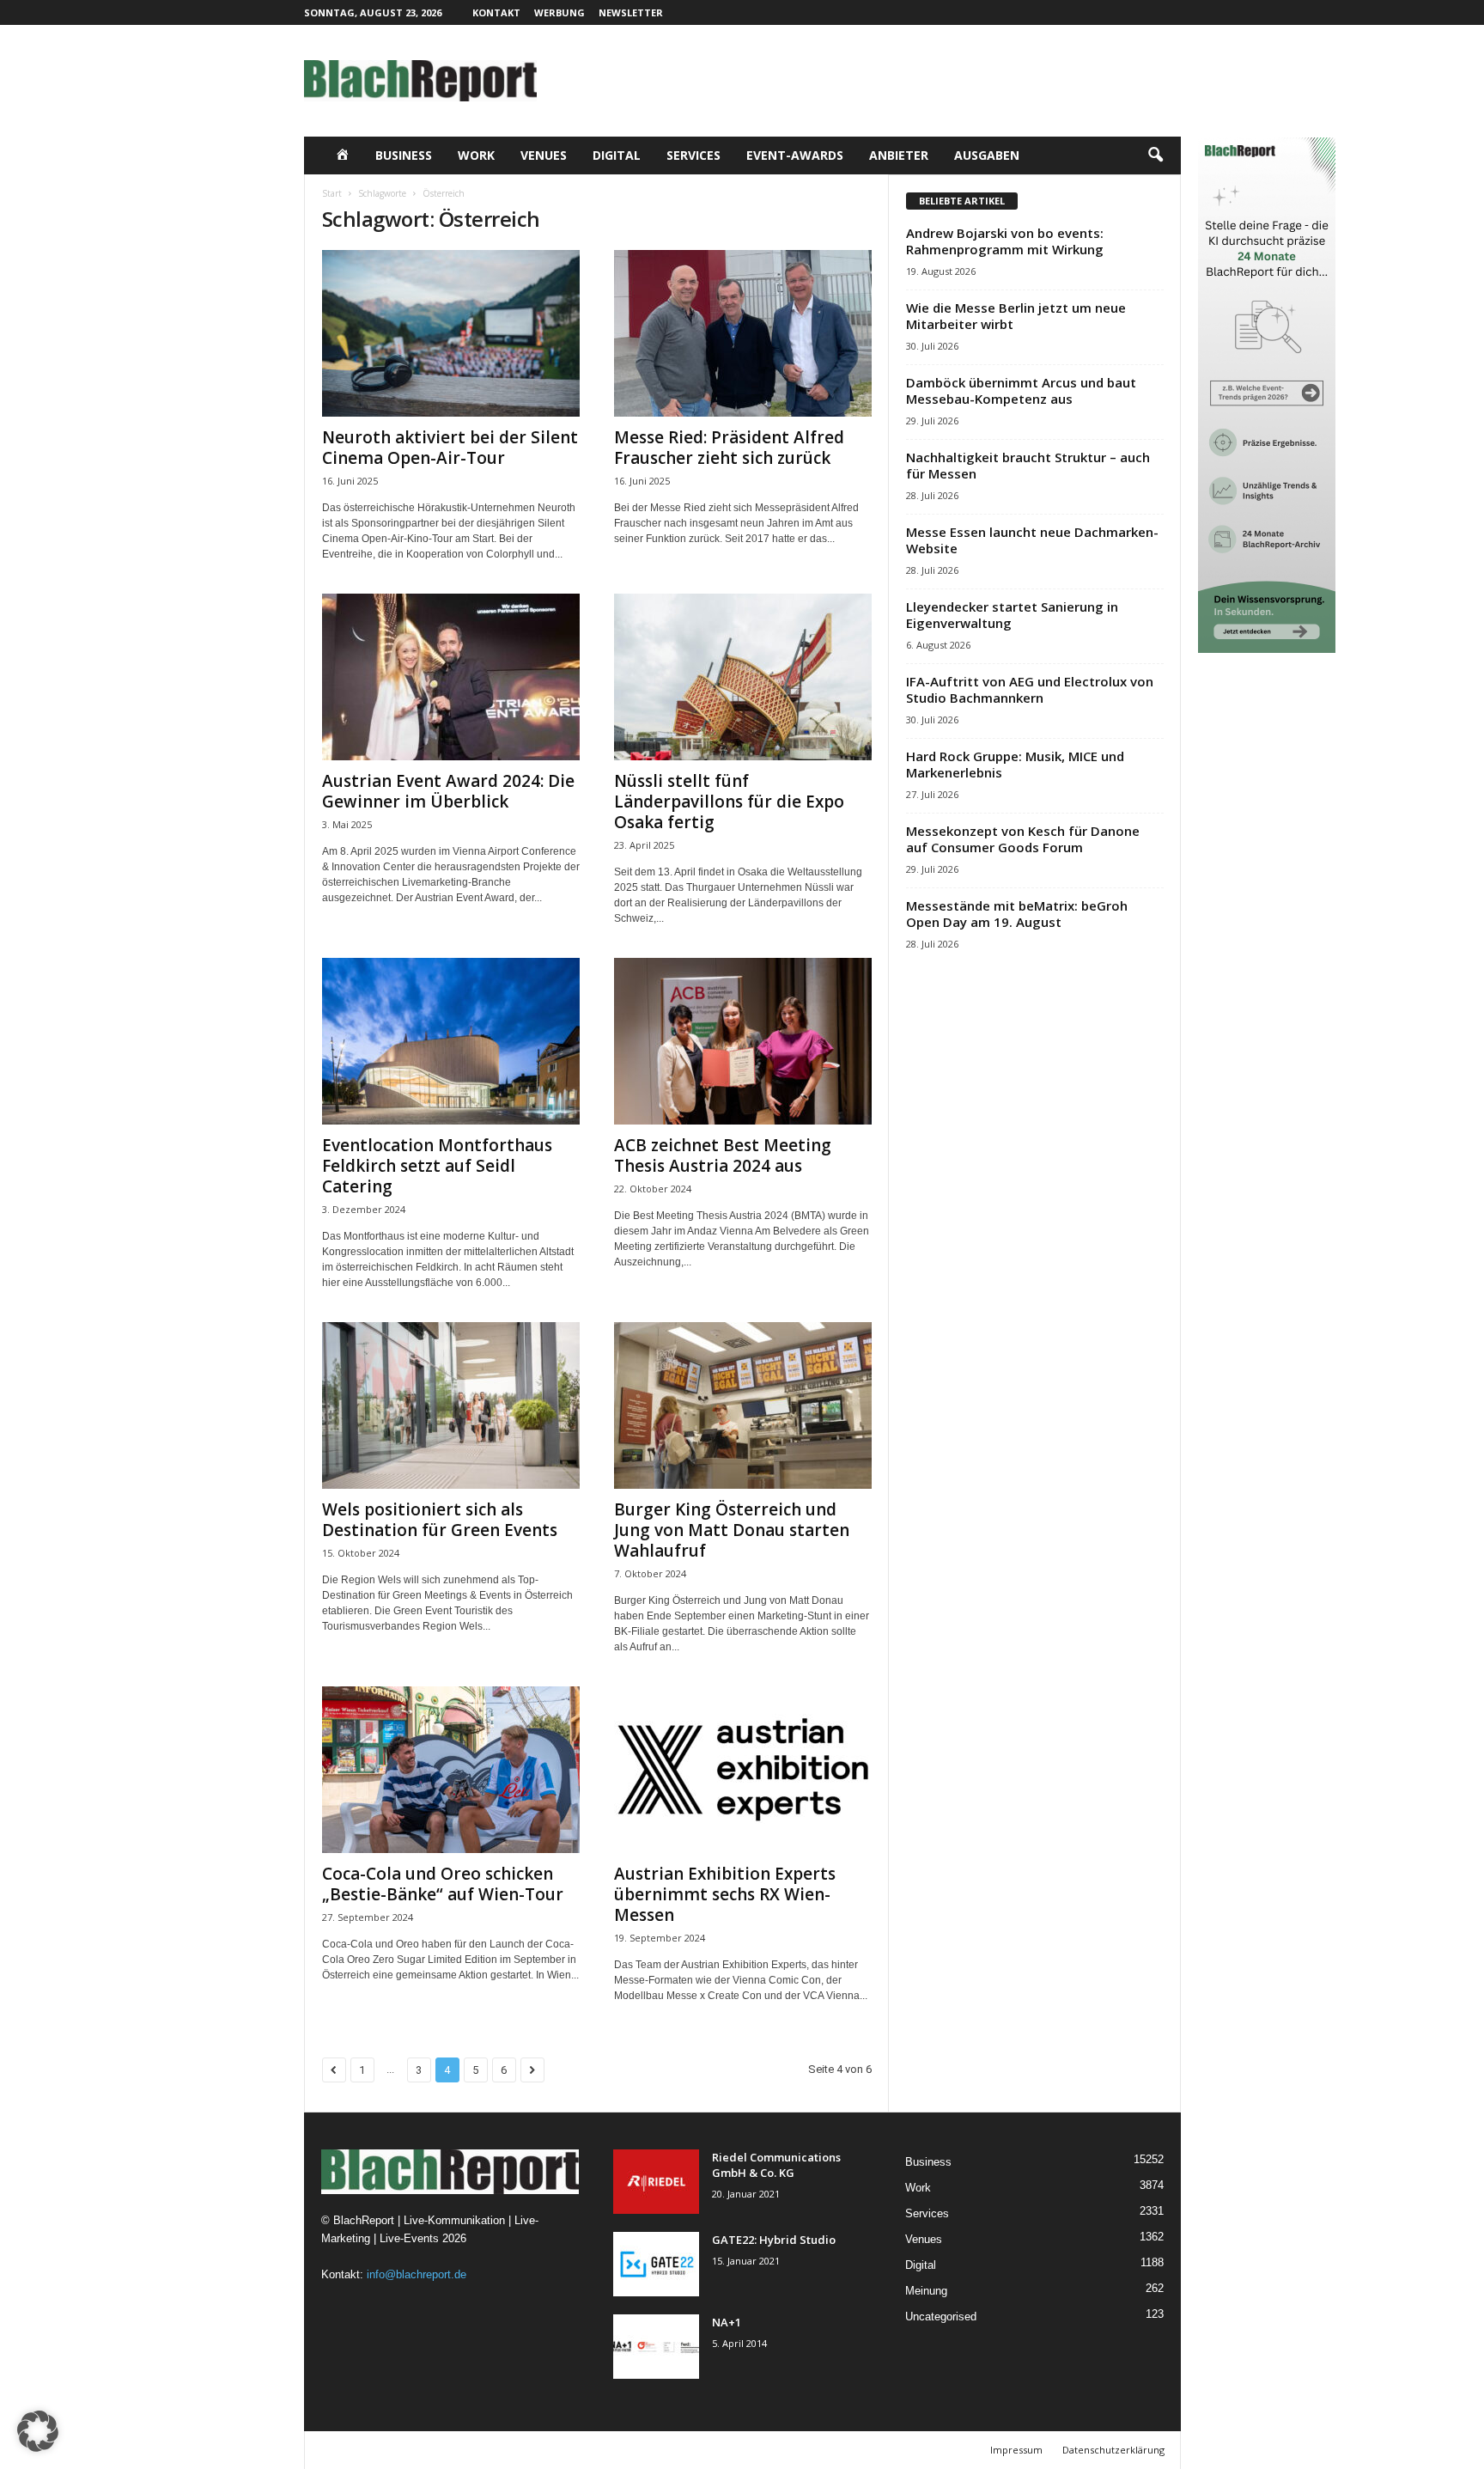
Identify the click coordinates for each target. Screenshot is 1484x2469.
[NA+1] (656, 2347)
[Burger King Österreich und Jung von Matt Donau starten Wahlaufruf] (743, 1405)
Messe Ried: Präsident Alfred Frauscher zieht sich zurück (729, 448)
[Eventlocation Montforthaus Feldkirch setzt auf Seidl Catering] (451, 1041)
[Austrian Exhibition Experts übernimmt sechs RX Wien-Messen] (743, 1770)
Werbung (560, 12)
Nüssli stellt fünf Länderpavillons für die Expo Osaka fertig (729, 802)
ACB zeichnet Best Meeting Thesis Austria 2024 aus (723, 1155)
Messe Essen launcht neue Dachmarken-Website (1032, 540)
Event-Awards (795, 155)
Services (693, 155)
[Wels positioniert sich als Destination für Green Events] (451, 1405)
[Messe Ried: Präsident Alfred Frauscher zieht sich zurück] (743, 333)
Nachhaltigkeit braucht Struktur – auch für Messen (1028, 465)
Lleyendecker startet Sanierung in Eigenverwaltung (1012, 615)
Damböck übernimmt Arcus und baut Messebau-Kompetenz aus (1021, 390)
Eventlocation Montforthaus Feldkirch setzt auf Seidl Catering (437, 1166)
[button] (1155, 155)
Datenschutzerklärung (1113, 2450)
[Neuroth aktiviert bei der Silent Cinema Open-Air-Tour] (451, 333)
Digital (617, 155)
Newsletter (631, 12)
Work (476, 155)
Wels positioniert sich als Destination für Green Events (440, 1520)
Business (404, 155)
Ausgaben (987, 155)
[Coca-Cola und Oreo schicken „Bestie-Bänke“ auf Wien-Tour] (451, 1770)
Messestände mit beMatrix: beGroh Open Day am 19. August (1017, 914)
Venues (544, 155)
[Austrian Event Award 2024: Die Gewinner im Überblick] (451, 677)
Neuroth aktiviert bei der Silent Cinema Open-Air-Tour (450, 448)
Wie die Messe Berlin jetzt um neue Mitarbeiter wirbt (1016, 316)
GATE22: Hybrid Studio (774, 2240)
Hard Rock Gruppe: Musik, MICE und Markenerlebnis (1015, 764)
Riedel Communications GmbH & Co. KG (776, 2165)
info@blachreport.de (417, 2274)
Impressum (1016, 2450)
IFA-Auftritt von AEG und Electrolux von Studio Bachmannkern (1030, 689)
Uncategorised (941, 2317)
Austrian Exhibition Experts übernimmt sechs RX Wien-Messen (725, 1894)
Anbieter (899, 155)
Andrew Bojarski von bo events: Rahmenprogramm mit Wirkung (1005, 241)
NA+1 (727, 2322)
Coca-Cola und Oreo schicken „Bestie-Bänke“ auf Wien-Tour (443, 1884)
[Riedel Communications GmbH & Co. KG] (656, 2182)
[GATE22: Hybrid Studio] (656, 2264)
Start (332, 193)
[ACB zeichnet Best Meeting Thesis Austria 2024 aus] (743, 1041)
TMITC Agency (471, 2450)
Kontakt (496, 12)
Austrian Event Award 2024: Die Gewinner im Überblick (448, 791)
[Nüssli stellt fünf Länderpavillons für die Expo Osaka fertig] (743, 677)
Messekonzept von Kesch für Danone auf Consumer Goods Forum (1023, 839)
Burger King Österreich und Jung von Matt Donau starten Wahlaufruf (732, 1530)
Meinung (926, 2291)
